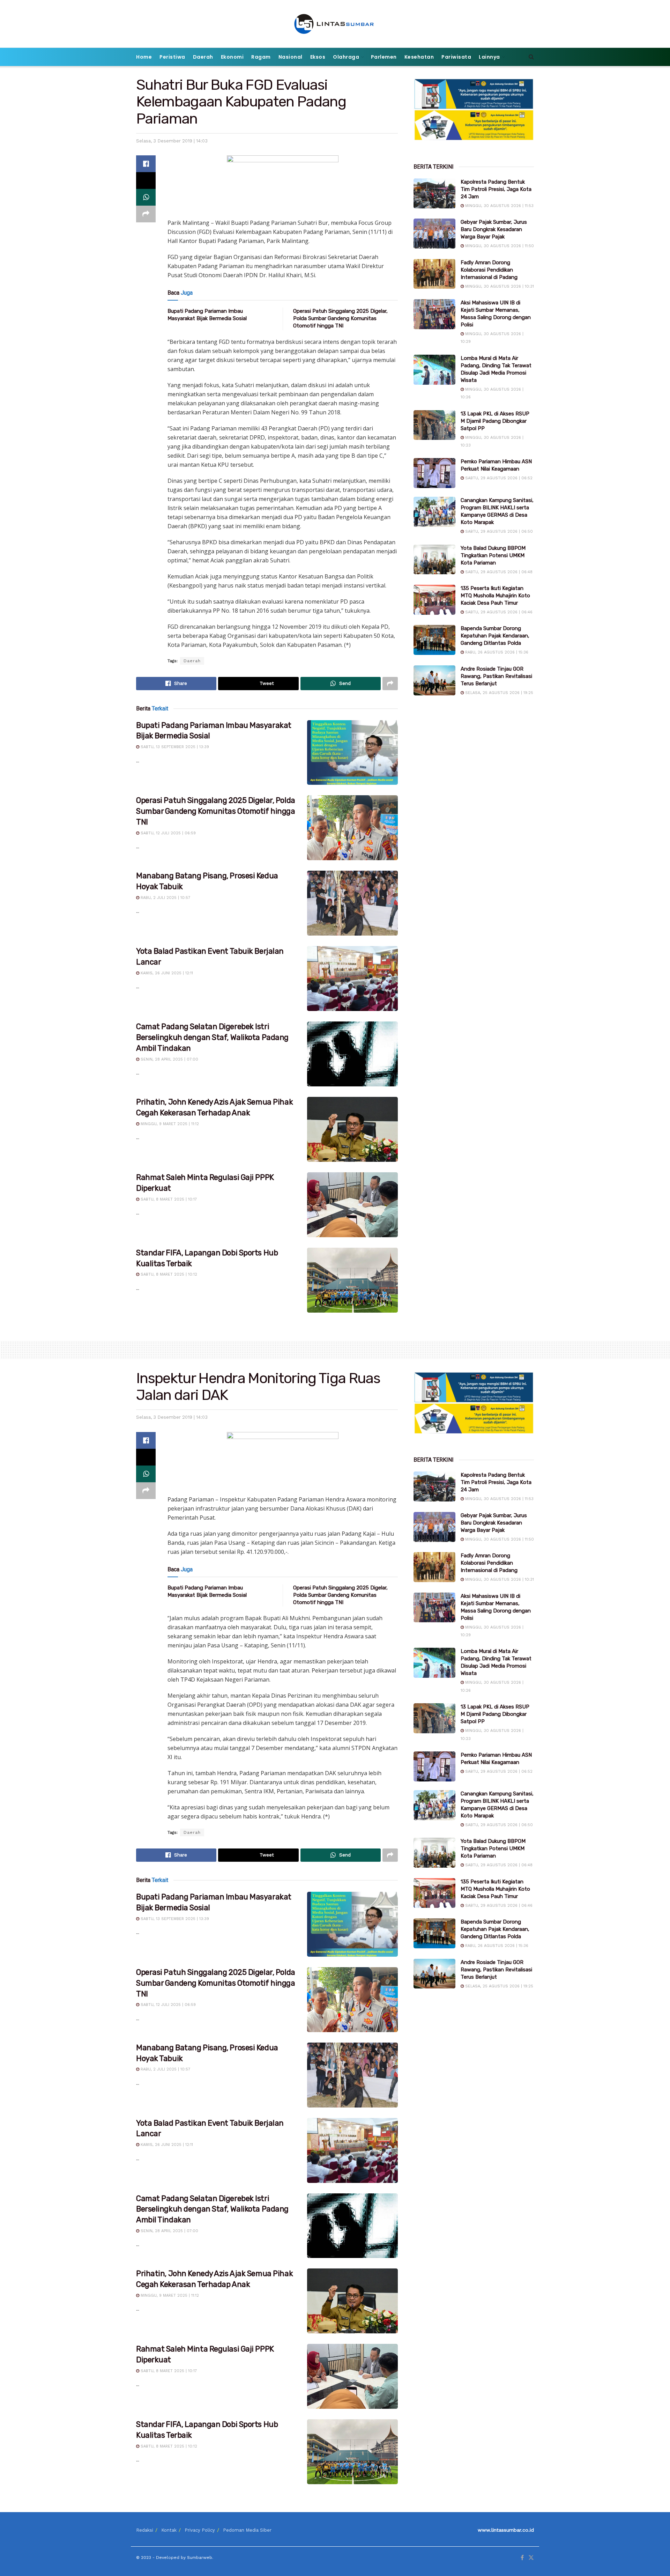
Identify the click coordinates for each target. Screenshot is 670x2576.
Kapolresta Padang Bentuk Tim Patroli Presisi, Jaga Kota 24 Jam (496, 189)
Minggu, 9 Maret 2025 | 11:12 (169, 1124)
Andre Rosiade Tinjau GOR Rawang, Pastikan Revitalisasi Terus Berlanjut (496, 676)
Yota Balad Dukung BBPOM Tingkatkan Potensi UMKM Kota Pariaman (493, 555)
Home (144, 57)
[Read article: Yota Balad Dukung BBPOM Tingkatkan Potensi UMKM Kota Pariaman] (434, 560)
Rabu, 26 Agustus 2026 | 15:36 (496, 652)
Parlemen (384, 57)
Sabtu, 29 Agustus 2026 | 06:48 (498, 572)
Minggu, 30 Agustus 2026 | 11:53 (499, 206)
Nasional (291, 57)
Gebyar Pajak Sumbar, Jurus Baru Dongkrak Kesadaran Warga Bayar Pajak (494, 229)
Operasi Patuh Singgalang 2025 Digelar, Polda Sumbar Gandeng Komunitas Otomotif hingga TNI (340, 318)
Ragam (261, 57)
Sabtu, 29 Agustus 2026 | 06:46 (498, 612)
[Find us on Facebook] (522, 2558)
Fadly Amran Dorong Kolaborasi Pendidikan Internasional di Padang (489, 270)
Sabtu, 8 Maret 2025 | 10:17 (168, 1199)
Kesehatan (419, 57)
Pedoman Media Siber (247, 2530)
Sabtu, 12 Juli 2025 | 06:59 (167, 833)
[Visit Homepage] (335, 24)
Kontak (169, 2530)
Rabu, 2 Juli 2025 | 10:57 (165, 898)
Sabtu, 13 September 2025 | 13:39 (174, 747)
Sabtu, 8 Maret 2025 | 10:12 (168, 1274)
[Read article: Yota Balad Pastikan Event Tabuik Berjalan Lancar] (352, 979)
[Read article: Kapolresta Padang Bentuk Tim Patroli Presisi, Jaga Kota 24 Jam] (434, 193)
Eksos (318, 57)
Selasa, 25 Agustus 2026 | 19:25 (498, 693)
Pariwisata (456, 57)
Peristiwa (172, 57)
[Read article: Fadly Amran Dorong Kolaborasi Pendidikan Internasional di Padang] (434, 274)
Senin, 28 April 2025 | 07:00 (169, 1059)
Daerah (203, 57)
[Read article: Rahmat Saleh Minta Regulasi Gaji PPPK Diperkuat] (352, 1205)
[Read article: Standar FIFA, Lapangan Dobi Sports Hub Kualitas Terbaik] (352, 1280)
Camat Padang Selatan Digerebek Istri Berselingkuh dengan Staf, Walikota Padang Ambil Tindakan (212, 1037)
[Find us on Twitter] (531, 2558)
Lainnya (489, 57)
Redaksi (145, 2530)
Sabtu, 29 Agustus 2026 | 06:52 (498, 478)
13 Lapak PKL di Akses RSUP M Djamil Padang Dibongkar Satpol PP (495, 421)
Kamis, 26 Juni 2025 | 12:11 (166, 973)
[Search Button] (531, 57)
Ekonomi (232, 57)
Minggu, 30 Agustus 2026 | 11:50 (499, 246)
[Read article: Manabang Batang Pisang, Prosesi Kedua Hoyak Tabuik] (352, 903)
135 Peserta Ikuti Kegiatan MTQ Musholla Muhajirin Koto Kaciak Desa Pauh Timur (495, 596)
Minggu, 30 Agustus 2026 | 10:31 (499, 286)
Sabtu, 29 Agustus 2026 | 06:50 (498, 532)
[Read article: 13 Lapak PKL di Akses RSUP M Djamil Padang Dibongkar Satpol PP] (434, 425)
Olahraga (346, 57)
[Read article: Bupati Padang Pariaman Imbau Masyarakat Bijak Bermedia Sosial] (352, 753)
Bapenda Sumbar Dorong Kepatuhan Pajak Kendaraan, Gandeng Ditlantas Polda (495, 636)
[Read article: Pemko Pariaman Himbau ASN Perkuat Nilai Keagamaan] (434, 473)
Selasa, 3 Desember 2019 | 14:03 (172, 141)
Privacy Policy (200, 2530)
